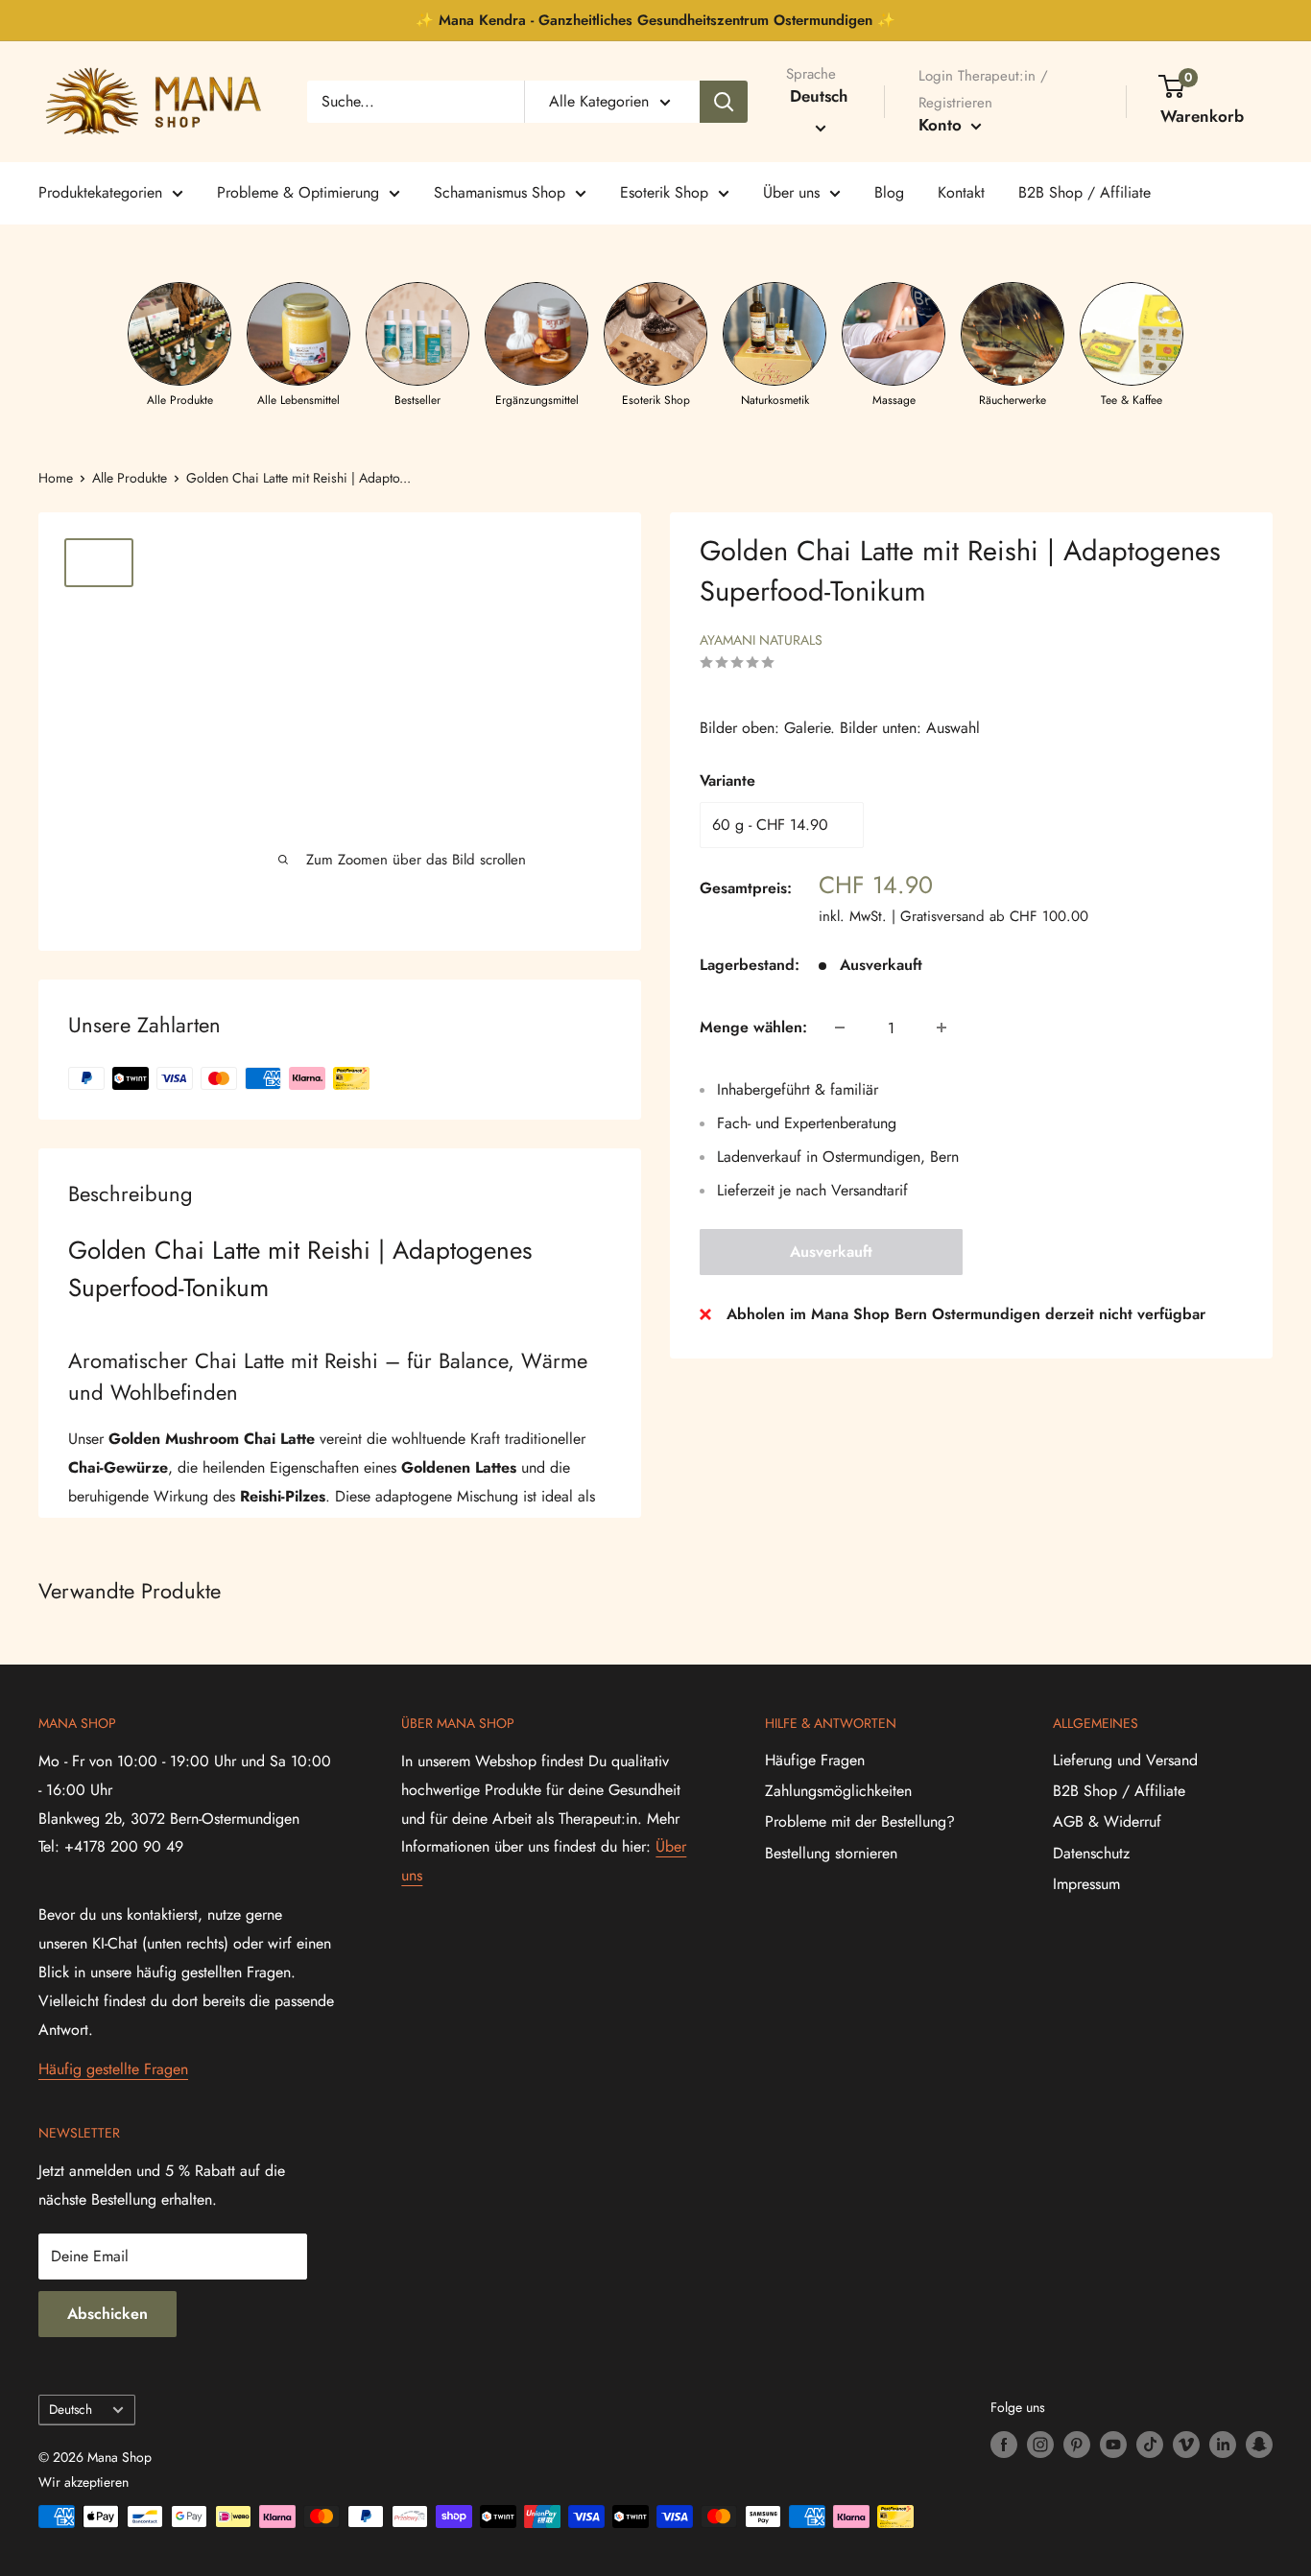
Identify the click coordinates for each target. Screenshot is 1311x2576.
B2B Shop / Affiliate (1085, 192)
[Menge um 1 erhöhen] (942, 1028)
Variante (727, 780)
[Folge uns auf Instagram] (1040, 2444)
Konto (942, 125)
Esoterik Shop (664, 192)
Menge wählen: (753, 1027)
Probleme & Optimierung (298, 192)
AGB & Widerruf (1107, 1821)
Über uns (791, 192)
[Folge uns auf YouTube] (1113, 2444)
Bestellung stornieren (831, 1853)
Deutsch (71, 2409)
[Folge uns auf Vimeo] (1186, 2444)
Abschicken (107, 2314)
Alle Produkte (130, 478)
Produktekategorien (100, 192)
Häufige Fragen (815, 1760)
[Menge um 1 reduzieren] (840, 1028)
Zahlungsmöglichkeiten (838, 1791)
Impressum (1086, 1884)
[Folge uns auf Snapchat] (1259, 2444)
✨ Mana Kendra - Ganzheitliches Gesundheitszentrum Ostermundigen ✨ (655, 20)
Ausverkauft (831, 1252)
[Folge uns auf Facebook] (1004, 2444)
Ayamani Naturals (761, 640)
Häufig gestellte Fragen (113, 2069)
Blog (889, 192)
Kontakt (961, 192)
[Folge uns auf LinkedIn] (1223, 2444)
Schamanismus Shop (500, 192)
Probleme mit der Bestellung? (860, 1821)
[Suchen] (724, 102)
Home (56, 478)
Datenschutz (1091, 1853)
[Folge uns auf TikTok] (1150, 2444)
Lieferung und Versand (1125, 1760)
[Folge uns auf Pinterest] (1077, 2444)
